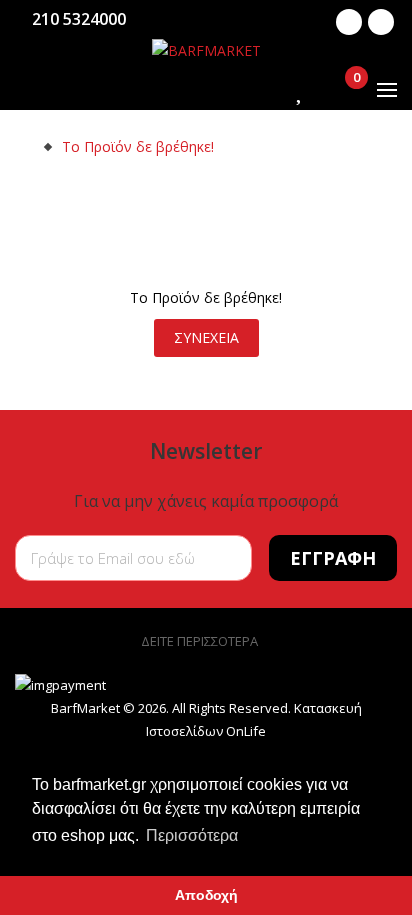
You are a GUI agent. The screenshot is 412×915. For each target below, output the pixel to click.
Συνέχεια (206, 337)
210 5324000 (79, 19)
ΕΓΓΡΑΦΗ (333, 558)
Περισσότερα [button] (192, 835)
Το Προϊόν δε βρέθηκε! (138, 146)
